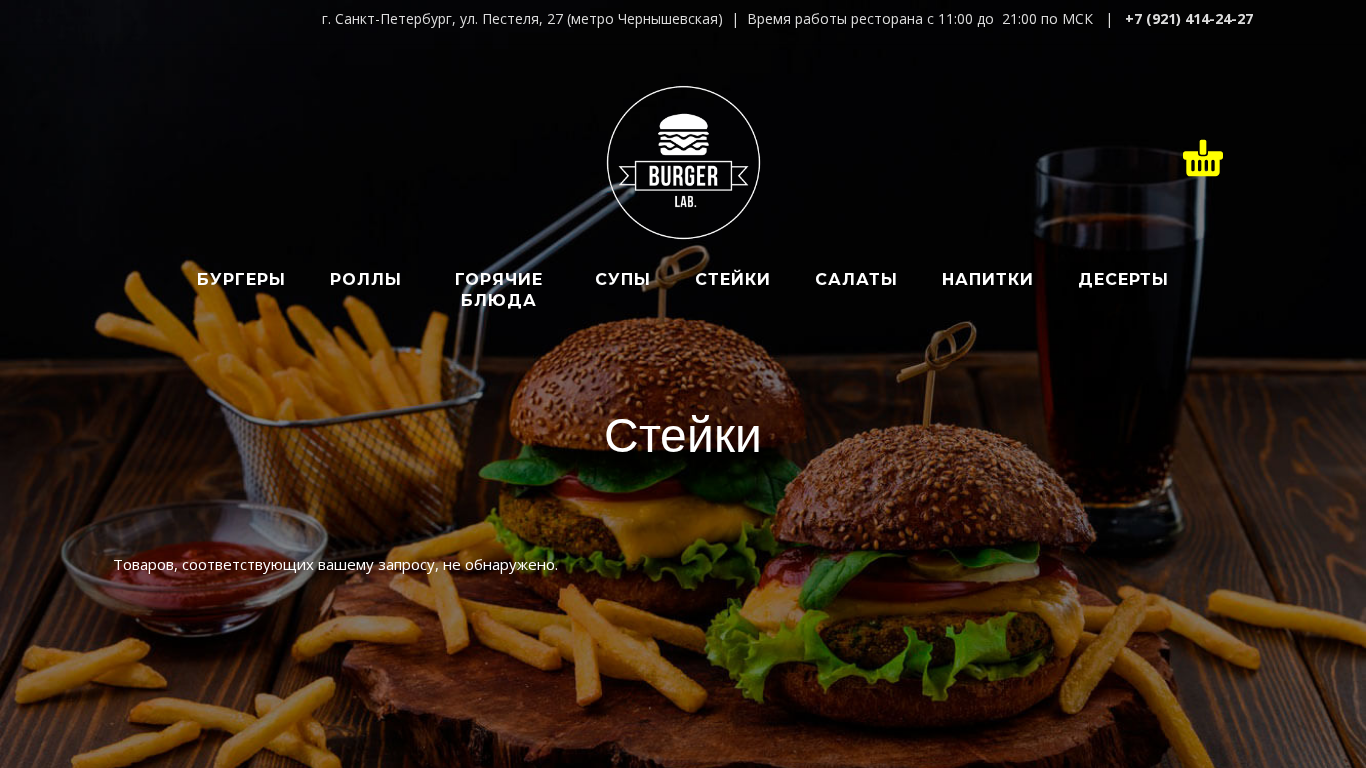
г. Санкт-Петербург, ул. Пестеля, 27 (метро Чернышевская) (522, 18)
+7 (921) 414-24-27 (1189, 18)
